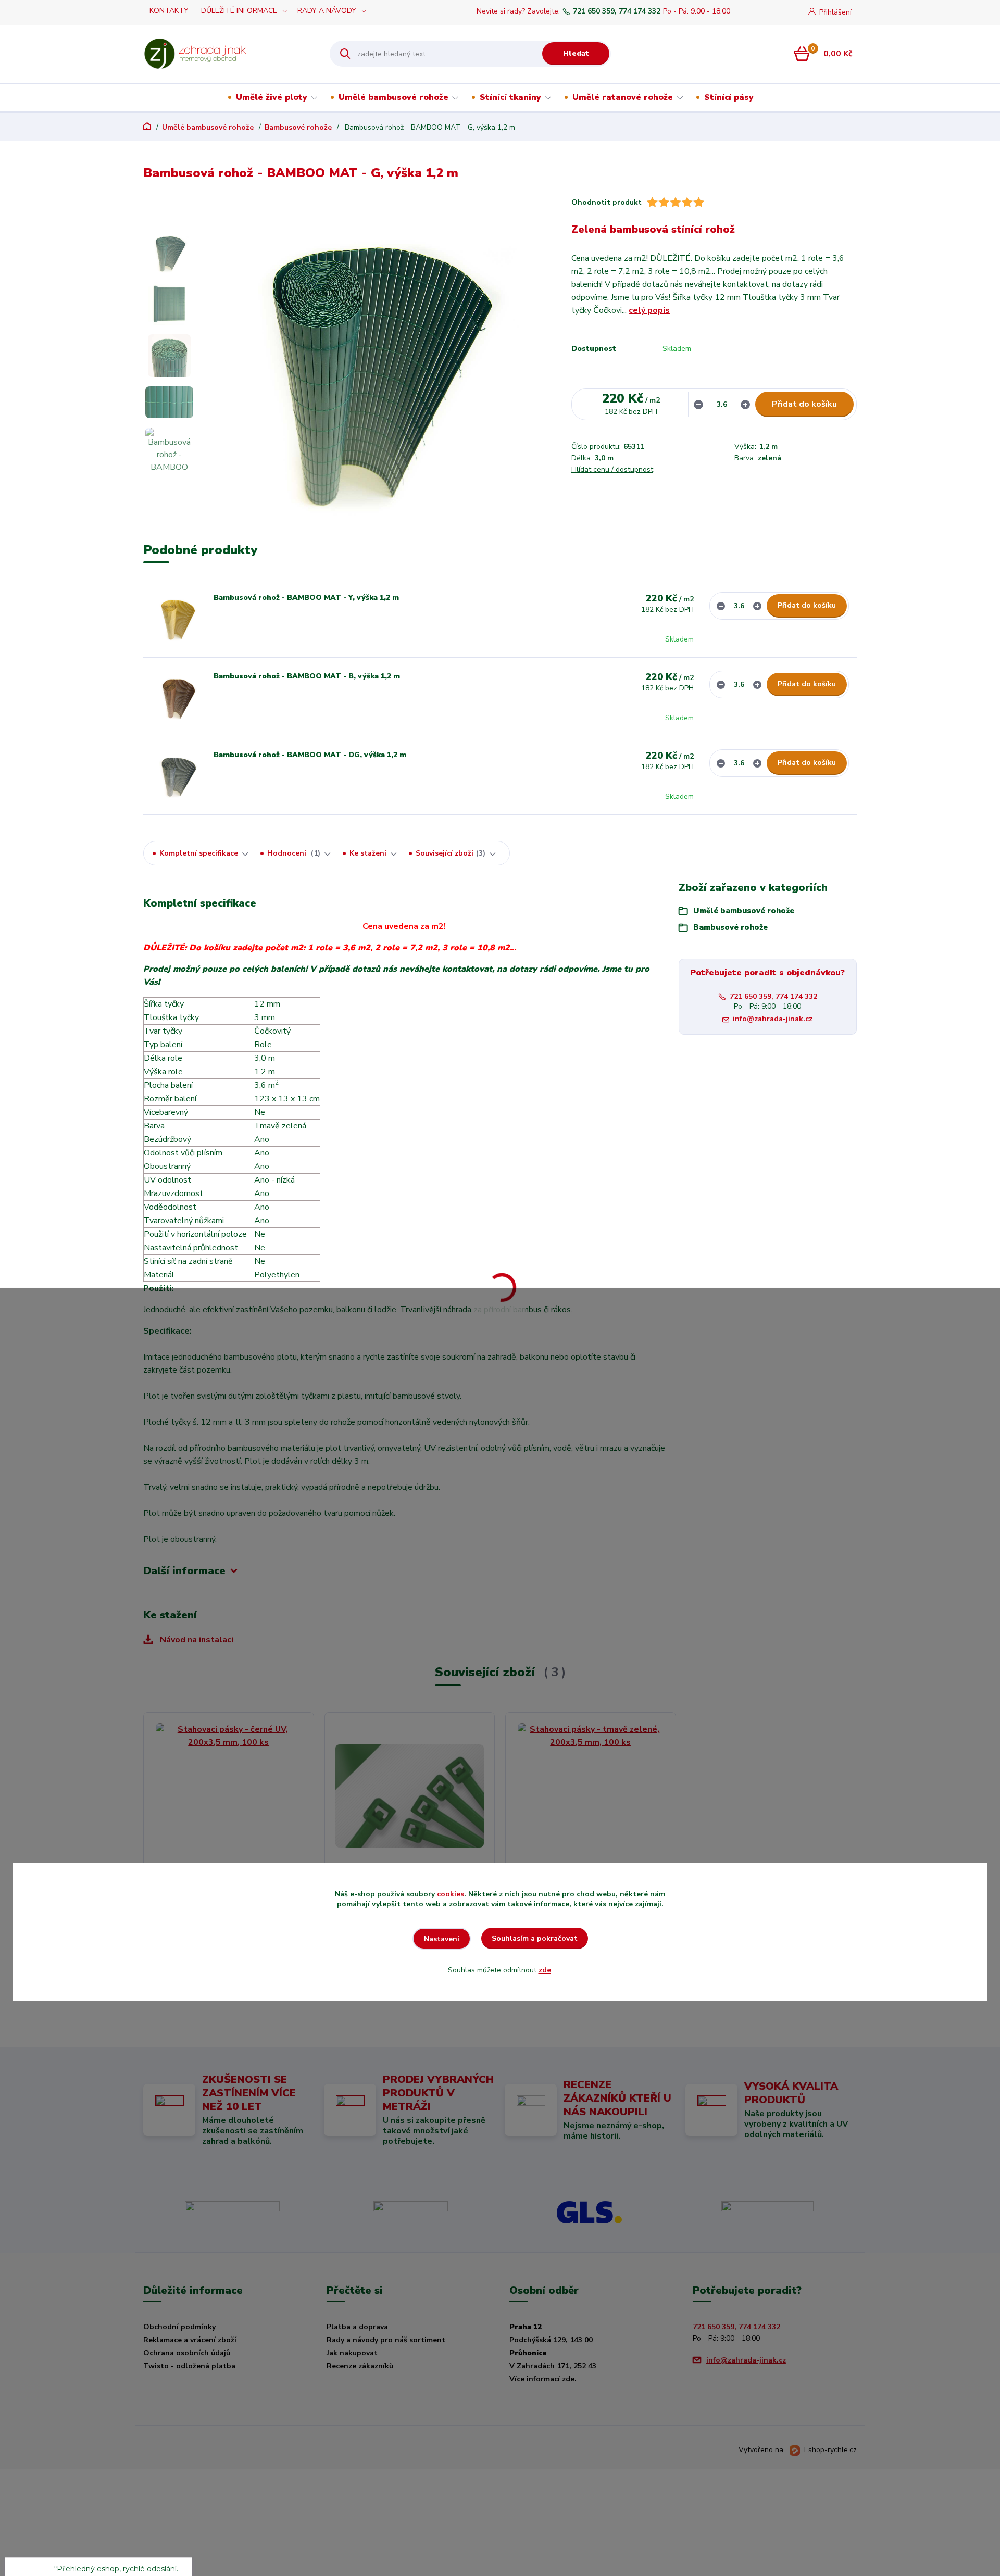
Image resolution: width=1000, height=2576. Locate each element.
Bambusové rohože (298, 127)
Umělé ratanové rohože (623, 97)
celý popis (649, 310)
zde (545, 1970)
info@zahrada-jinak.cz (773, 1019)
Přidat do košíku (804, 404)
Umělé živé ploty (272, 97)
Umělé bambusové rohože (393, 97)
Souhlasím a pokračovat (535, 1938)
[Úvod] (227, 54)
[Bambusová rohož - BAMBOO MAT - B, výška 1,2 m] (177, 697)
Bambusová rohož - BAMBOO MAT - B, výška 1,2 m (307, 676)
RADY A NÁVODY (327, 11)
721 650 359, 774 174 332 (617, 11)
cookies (451, 1894)
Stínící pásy (729, 97)
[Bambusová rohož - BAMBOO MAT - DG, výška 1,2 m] (177, 775)
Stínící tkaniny (510, 97)
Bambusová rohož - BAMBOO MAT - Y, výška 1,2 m (306, 598)
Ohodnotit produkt (607, 202)
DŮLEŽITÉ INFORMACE (239, 11)
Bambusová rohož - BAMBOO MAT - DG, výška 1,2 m (310, 755)
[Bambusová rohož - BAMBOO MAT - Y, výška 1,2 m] (177, 618)
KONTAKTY (169, 11)
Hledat (576, 53)
